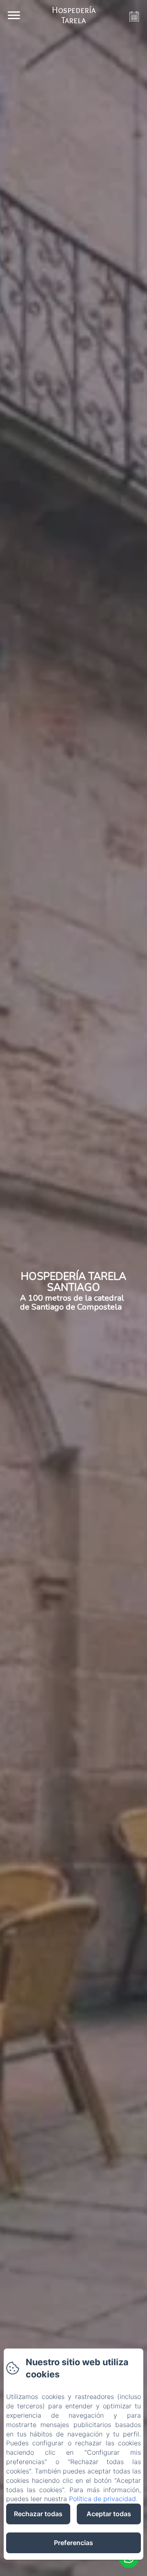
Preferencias (73, 2543)
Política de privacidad (102, 2499)
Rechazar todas (38, 2514)
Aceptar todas (109, 2514)
